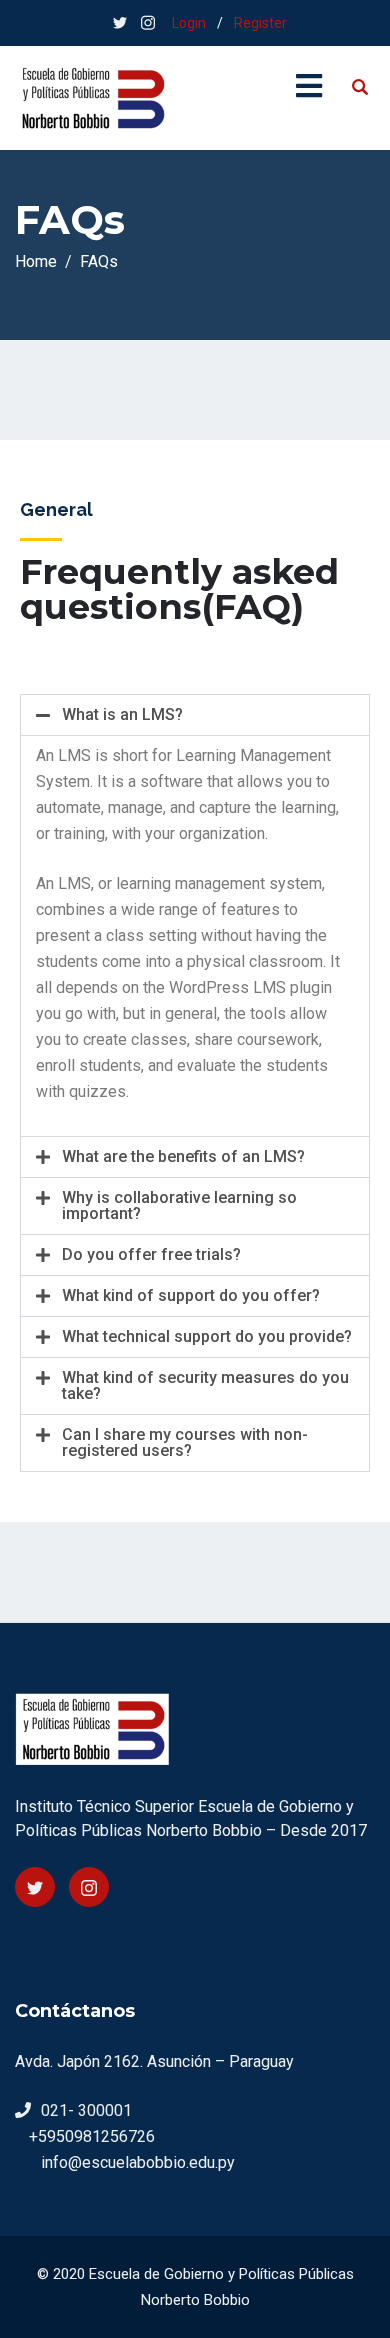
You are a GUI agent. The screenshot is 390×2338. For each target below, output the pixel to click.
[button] (195, 715)
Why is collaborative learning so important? (179, 1205)
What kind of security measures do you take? (205, 1385)
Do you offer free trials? (151, 1254)
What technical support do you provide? (207, 1336)
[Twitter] (35, 1887)
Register (260, 23)
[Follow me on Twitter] (120, 23)
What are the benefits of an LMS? (183, 1156)
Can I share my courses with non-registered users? (185, 1442)
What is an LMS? (122, 714)
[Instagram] (89, 1887)
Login (189, 23)
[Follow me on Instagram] (148, 23)
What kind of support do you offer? (191, 1295)
